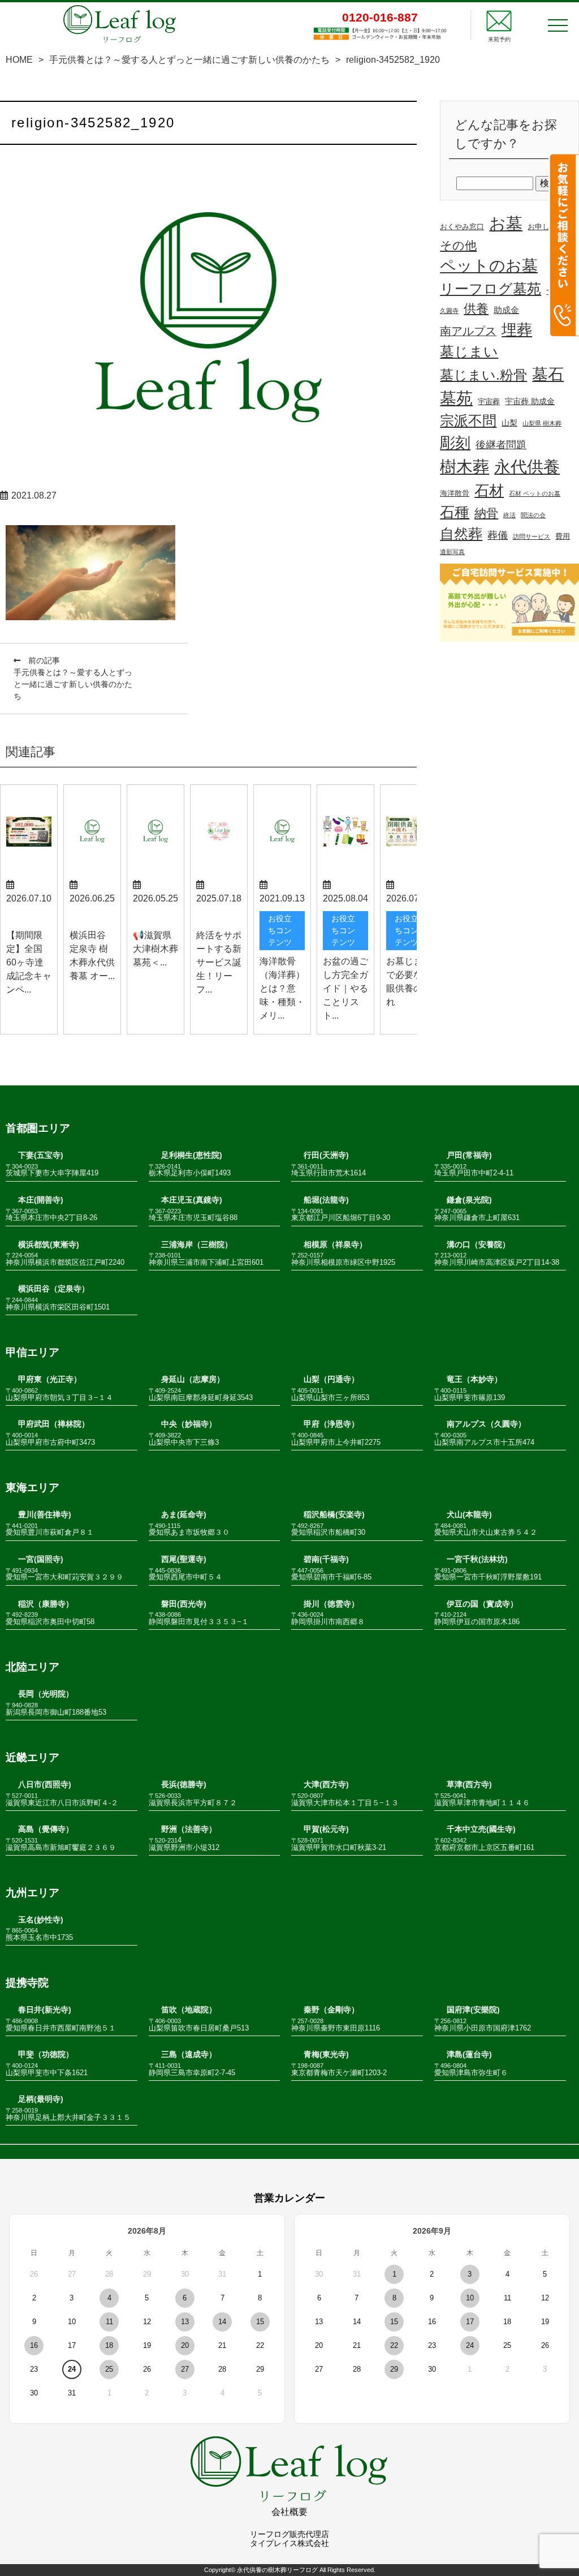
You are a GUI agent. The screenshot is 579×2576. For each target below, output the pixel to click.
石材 (489, 491)
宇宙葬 (489, 402)
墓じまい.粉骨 (483, 375)
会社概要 (289, 2512)
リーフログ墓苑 (491, 289)
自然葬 (461, 534)
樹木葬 (465, 467)
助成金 (506, 310)
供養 (476, 309)
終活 (509, 515)
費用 (563, 536)
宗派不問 (468, 421)
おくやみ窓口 (462, 227)
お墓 (506, 224)
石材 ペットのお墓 (535, 493)
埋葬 (517, 330)
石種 (455, 512)
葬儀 (498, 535)
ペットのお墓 (489, 266)
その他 (458, 245)
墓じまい (469, 351)
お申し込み (546, 227)
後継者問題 (501, 445)
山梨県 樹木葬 (542, 423)
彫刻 (455, 443)
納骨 (486, 513)
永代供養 (527, 467)
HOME (19, 60)
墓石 (548, 374)
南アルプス (468, 331)
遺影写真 (452, 552)
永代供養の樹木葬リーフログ (277, 2570)
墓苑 (456, 398)
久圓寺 (449, 311)
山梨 (509, 423)
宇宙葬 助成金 (530, 401)
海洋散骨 (455, 493)
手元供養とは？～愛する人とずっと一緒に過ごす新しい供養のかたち (189, 60)
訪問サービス (532, 536)
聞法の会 (533, 515)
